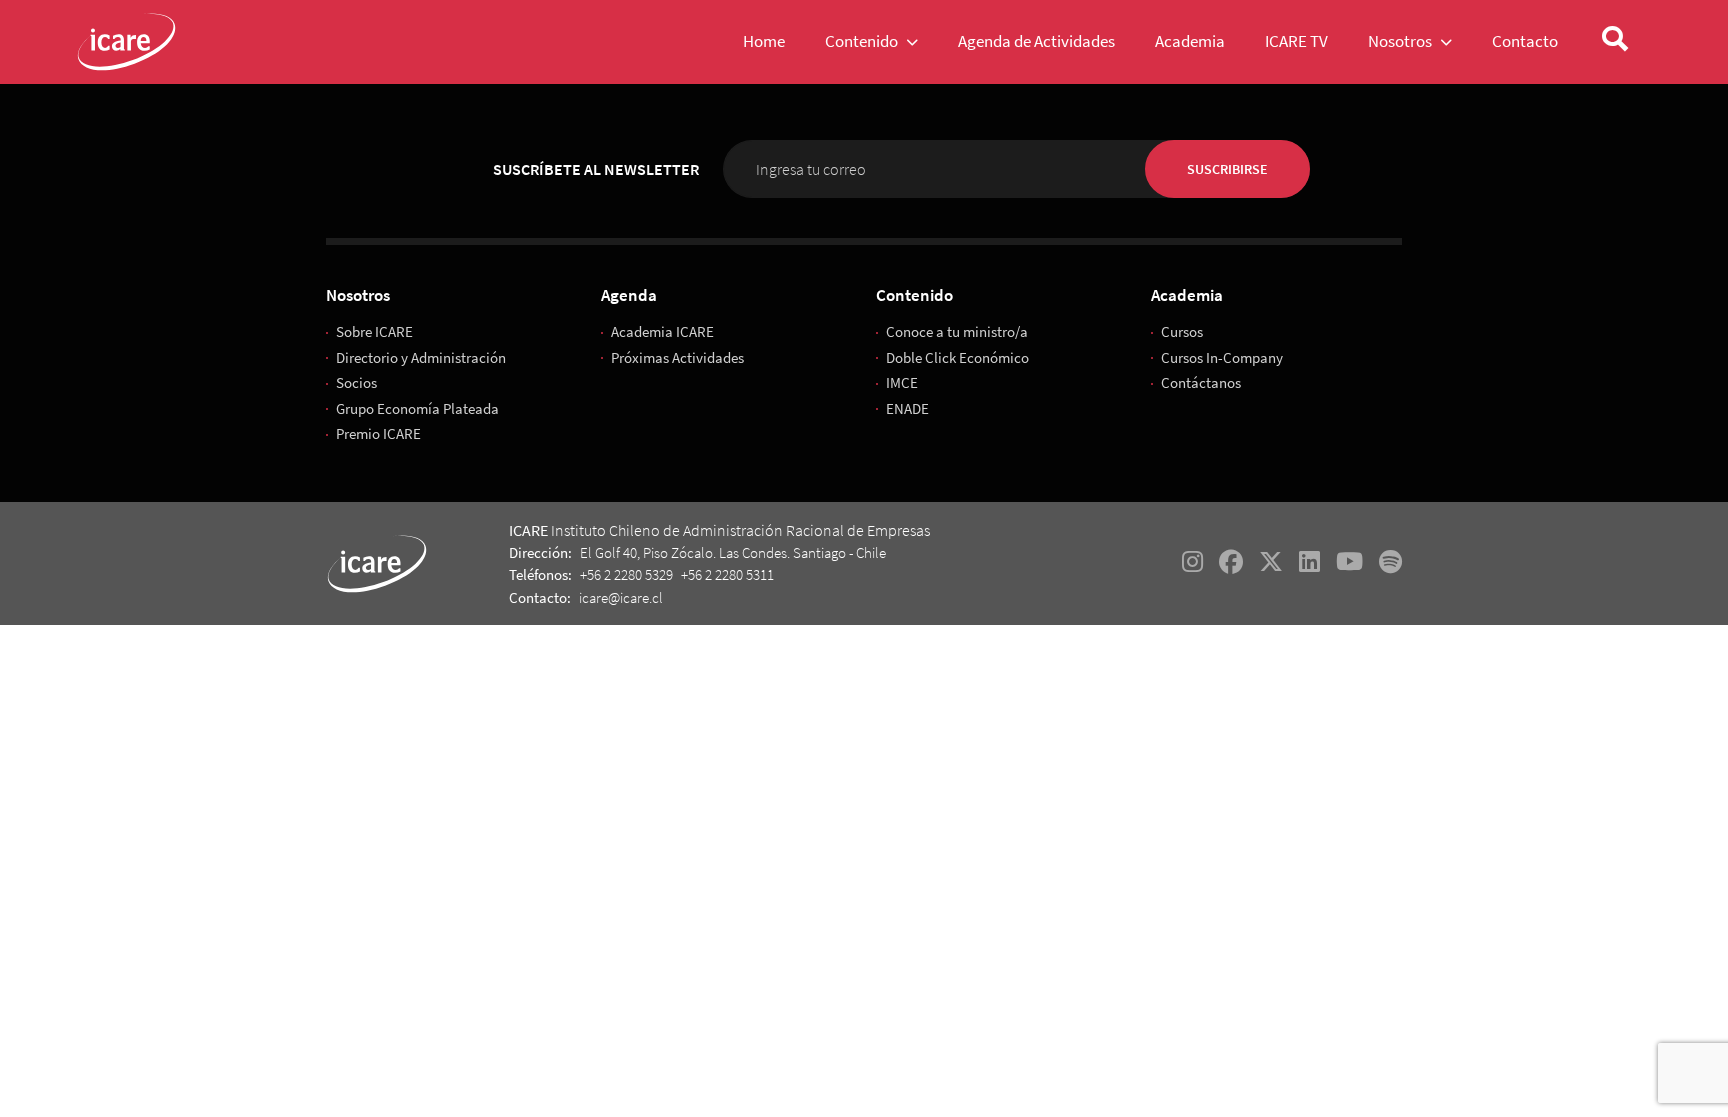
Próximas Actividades (677, 357)
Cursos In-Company (1222, 357)
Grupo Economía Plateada (417, 408)
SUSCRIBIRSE (1227, 169)
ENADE (907, 408)
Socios (356, 382)
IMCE (902, 382)
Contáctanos (1201, 382)
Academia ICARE (662, 331)
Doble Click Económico (957, 357)
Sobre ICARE (374, 331)
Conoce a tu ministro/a (957, 331)
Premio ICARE (378, 433)
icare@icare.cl (621, 597)
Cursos (1182, 331)
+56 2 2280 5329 (626, 574)
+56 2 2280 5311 (727, 574)
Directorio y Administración (421, 357)
